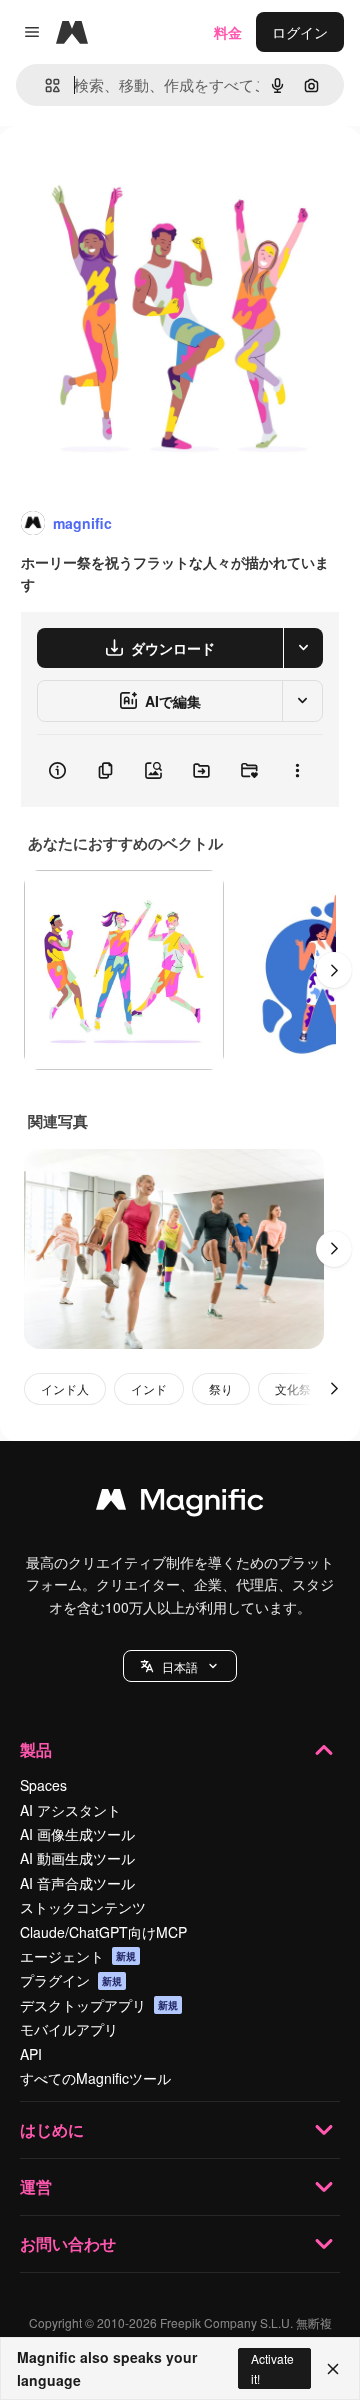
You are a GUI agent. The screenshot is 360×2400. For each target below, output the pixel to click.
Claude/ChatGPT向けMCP (103, 1932)
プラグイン (71, 1980)
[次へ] (334, 970)
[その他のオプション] (297, 771)
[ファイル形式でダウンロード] (303, 648)
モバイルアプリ (69, 2029)
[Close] (333, 2369)
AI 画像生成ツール (77, 1834)
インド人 (65, 1388)
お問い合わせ (68, 2243)
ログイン (300, 32)
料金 (228, 32)
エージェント (78, 1956)
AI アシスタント (70, 1810)
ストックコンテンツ (83, 1907)
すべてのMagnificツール (95, 2078)
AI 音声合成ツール (77, 1883)
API (31, 2054)
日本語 (180, 1666)
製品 (36, 1749)
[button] (180, 1666)
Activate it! (272, 2368)
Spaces (43, 1785)
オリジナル (137, 171)
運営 (36, 2186)
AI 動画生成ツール (77, 1858)
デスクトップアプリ (99, 2005)
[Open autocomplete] (44, 85)
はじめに (52, 2129)
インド (149, 1388)
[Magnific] (180, 1504)
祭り (221, 1388)
